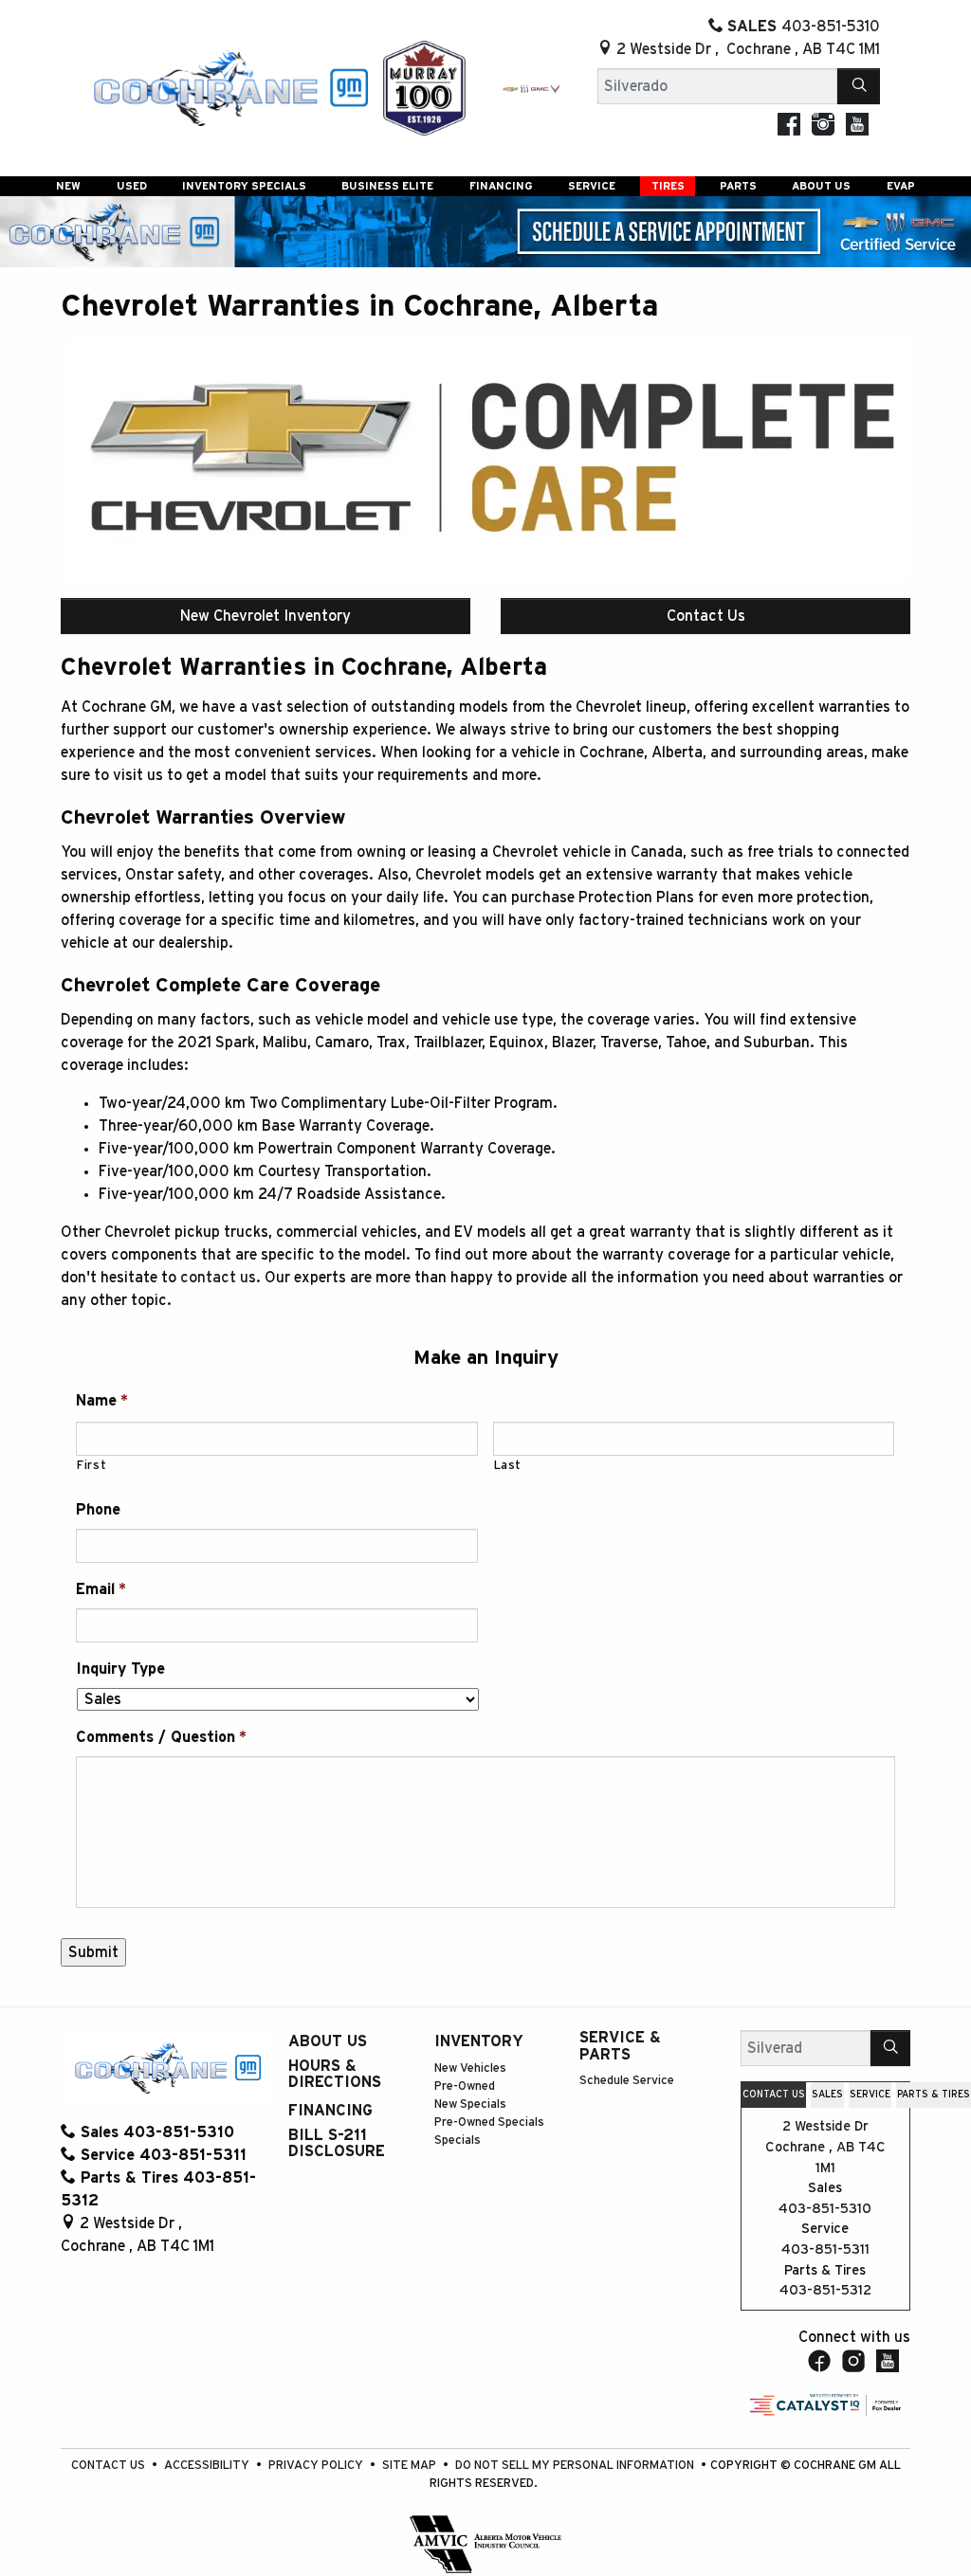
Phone (98, 1510)
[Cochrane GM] (229, 87)
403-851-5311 (825, 2249)
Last (508, 1466)
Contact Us (706, 616)
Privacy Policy (317, 2466)
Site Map (411, 2466)
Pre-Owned (465, 2086)
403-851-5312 (825, 2290)
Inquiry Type (120, 1669)
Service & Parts (620, 2046)
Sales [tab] (827, 2095)
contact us (218, 1278)
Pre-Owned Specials (489, 2122)
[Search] (859, 86)
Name (102, 1401)
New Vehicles (470, 2068)
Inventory (479, 2041)
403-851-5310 (825, 2209)
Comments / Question (161, 1737)
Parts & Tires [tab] (934, 2095)
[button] (68, 186)
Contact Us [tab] (774, 2095)
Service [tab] (870, 2095)
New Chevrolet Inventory (266, 616)
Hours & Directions (335, 2075)
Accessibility (208, 2466)
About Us (328, 2041)
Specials (458, 2141)
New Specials (470, 2104)
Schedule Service (627, 2081)
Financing (330, 2111)
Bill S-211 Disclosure (337, 2144)
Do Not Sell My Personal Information (576, 2466)
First (92, 1466)
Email (101, 1589)
